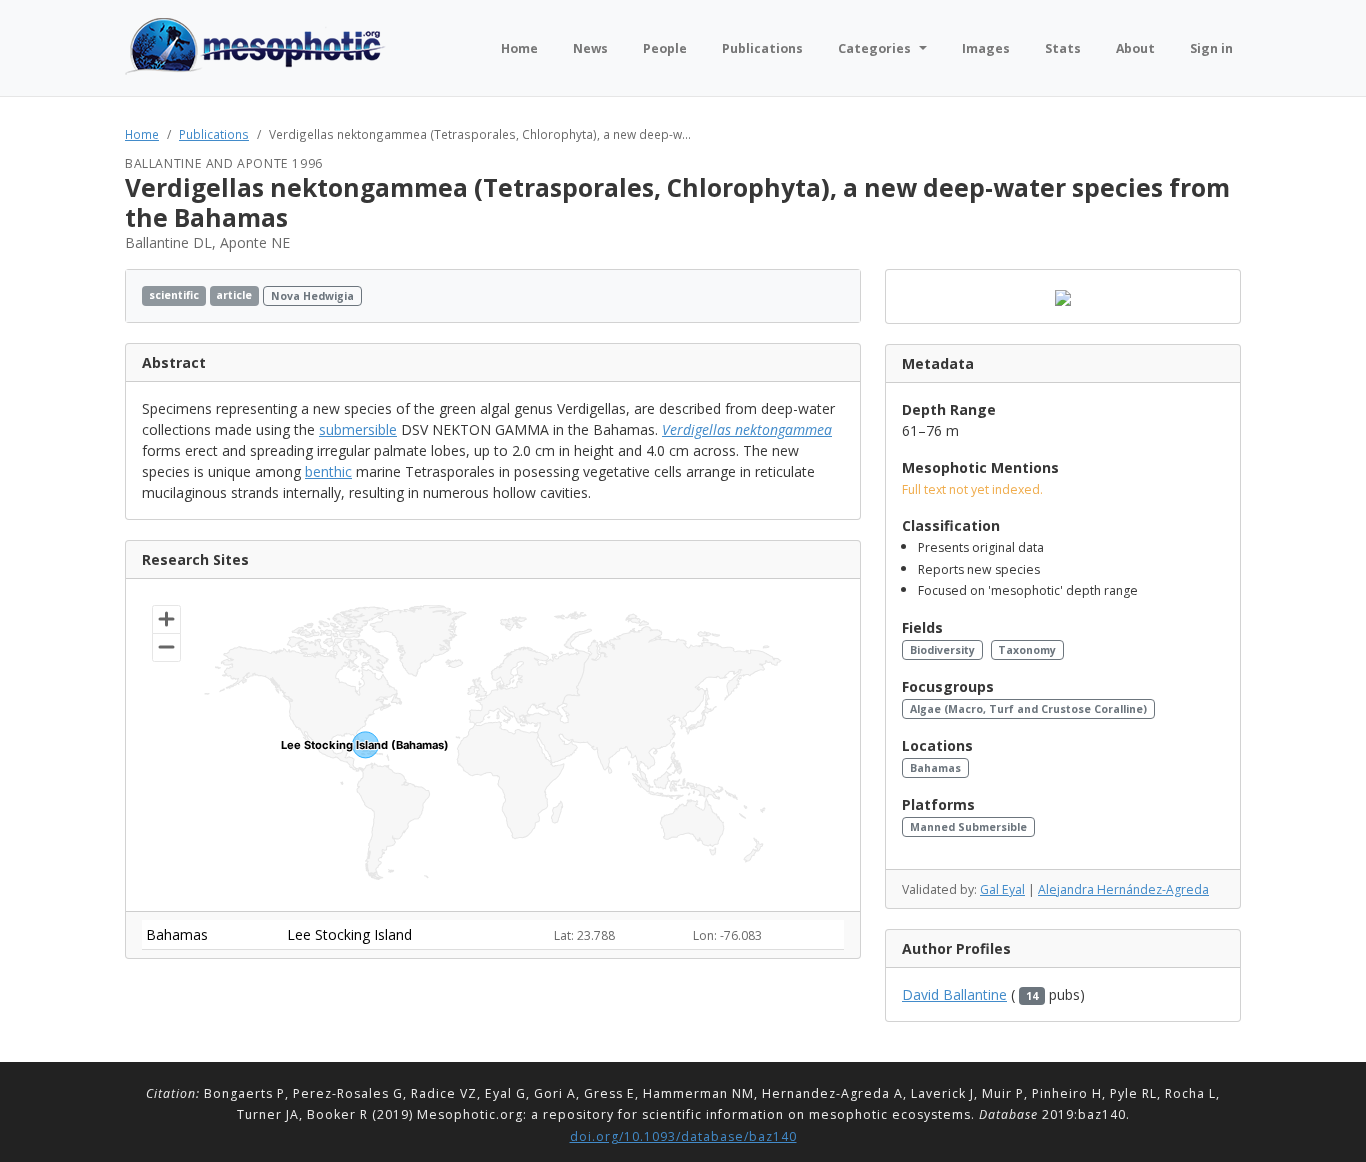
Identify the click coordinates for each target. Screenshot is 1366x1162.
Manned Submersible (968, 827)
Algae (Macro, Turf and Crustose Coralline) (1028, 709)
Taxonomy (1027, 650)
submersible (358, 429)
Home (142, 134)
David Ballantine (954, 994)
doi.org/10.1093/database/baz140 (683, 1136)
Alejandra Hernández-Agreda (1123, 889)
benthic (328, 471)
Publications (214, 134)
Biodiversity (942, 650)
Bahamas (935, 768)
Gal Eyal (1002, 889)
